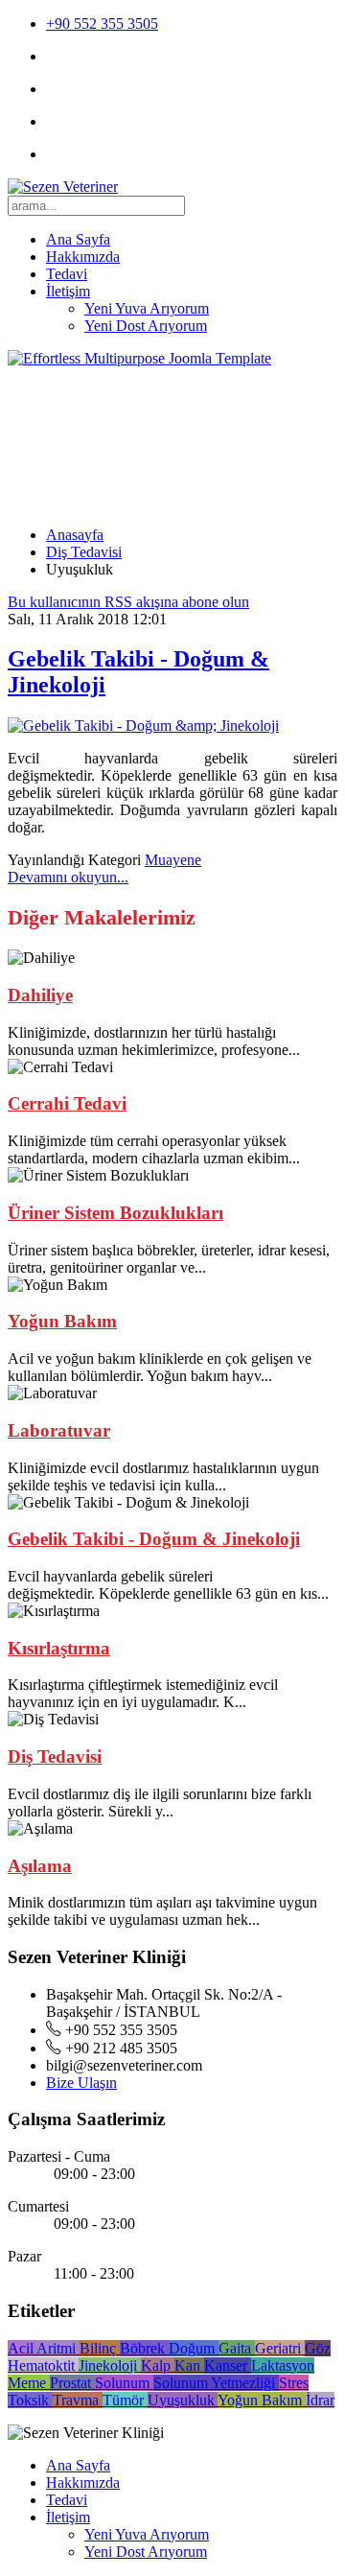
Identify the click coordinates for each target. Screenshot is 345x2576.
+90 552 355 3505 (102, 23)
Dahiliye (40, 995)
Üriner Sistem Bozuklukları (115, 1213)
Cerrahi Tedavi (67, 1103)
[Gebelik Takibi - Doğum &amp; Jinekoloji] (143, 726)
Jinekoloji (110, 2365)
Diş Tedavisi (84, 552)
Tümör (125, 2400)
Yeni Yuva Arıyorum (147, 308)
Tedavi (67, 274)
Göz (318, 2348)
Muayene (173, 860)
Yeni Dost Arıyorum (146, 326)
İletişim (68, 291)
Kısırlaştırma (59, 1648)
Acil (22, 2348)
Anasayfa (75, 535)
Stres (294, 2383)
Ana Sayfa (78, 239)
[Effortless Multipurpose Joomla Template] (139, 358)
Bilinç (100, 2348)
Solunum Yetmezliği (216, 2383)
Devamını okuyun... (68, 877)
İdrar (320, 2400)
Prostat (72, 2383)
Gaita (237, 2348)
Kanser (228, 2365)
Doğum (194, 2348)
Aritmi (58, 2348)
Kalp (158, 2365)
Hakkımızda (83, 257)
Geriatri (280, 2348)
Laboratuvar (59, 1430)
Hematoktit (43, 2365)
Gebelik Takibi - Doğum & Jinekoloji (154, 1539)
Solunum (124, 2383)
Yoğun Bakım (62, 1321)
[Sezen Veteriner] (63, 187)
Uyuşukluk (183, 2400)
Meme (29, 2383)
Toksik (30, 2400)
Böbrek (144, 2348)
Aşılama (40, 1866)
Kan (189, 2365)
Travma (78, 2400)
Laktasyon (283, 2365)
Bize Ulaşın (81, 2083)
